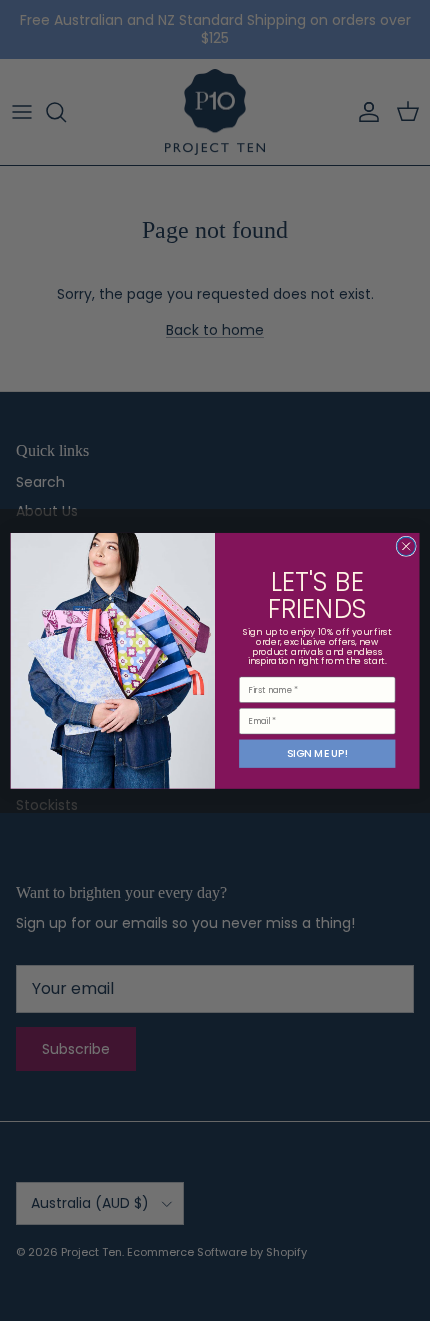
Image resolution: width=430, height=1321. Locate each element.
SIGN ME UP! (317, 753)
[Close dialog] (406, 546)
